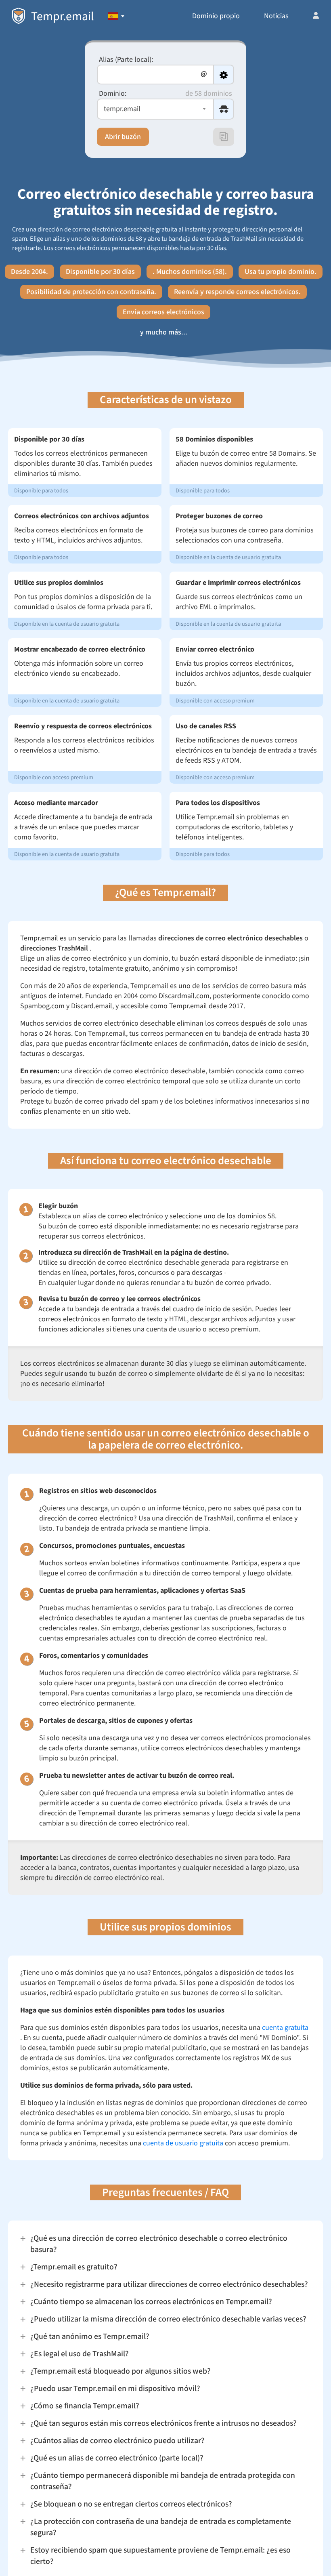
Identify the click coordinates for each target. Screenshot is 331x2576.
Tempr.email (63, 16)
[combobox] (155, 109)
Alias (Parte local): (126, 60)
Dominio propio (216, 16)
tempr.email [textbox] (122, 109)
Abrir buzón (123, 137)
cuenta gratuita (285, 2028)
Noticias (276, 16)
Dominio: (113, 94)
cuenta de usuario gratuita (183, 2143)
